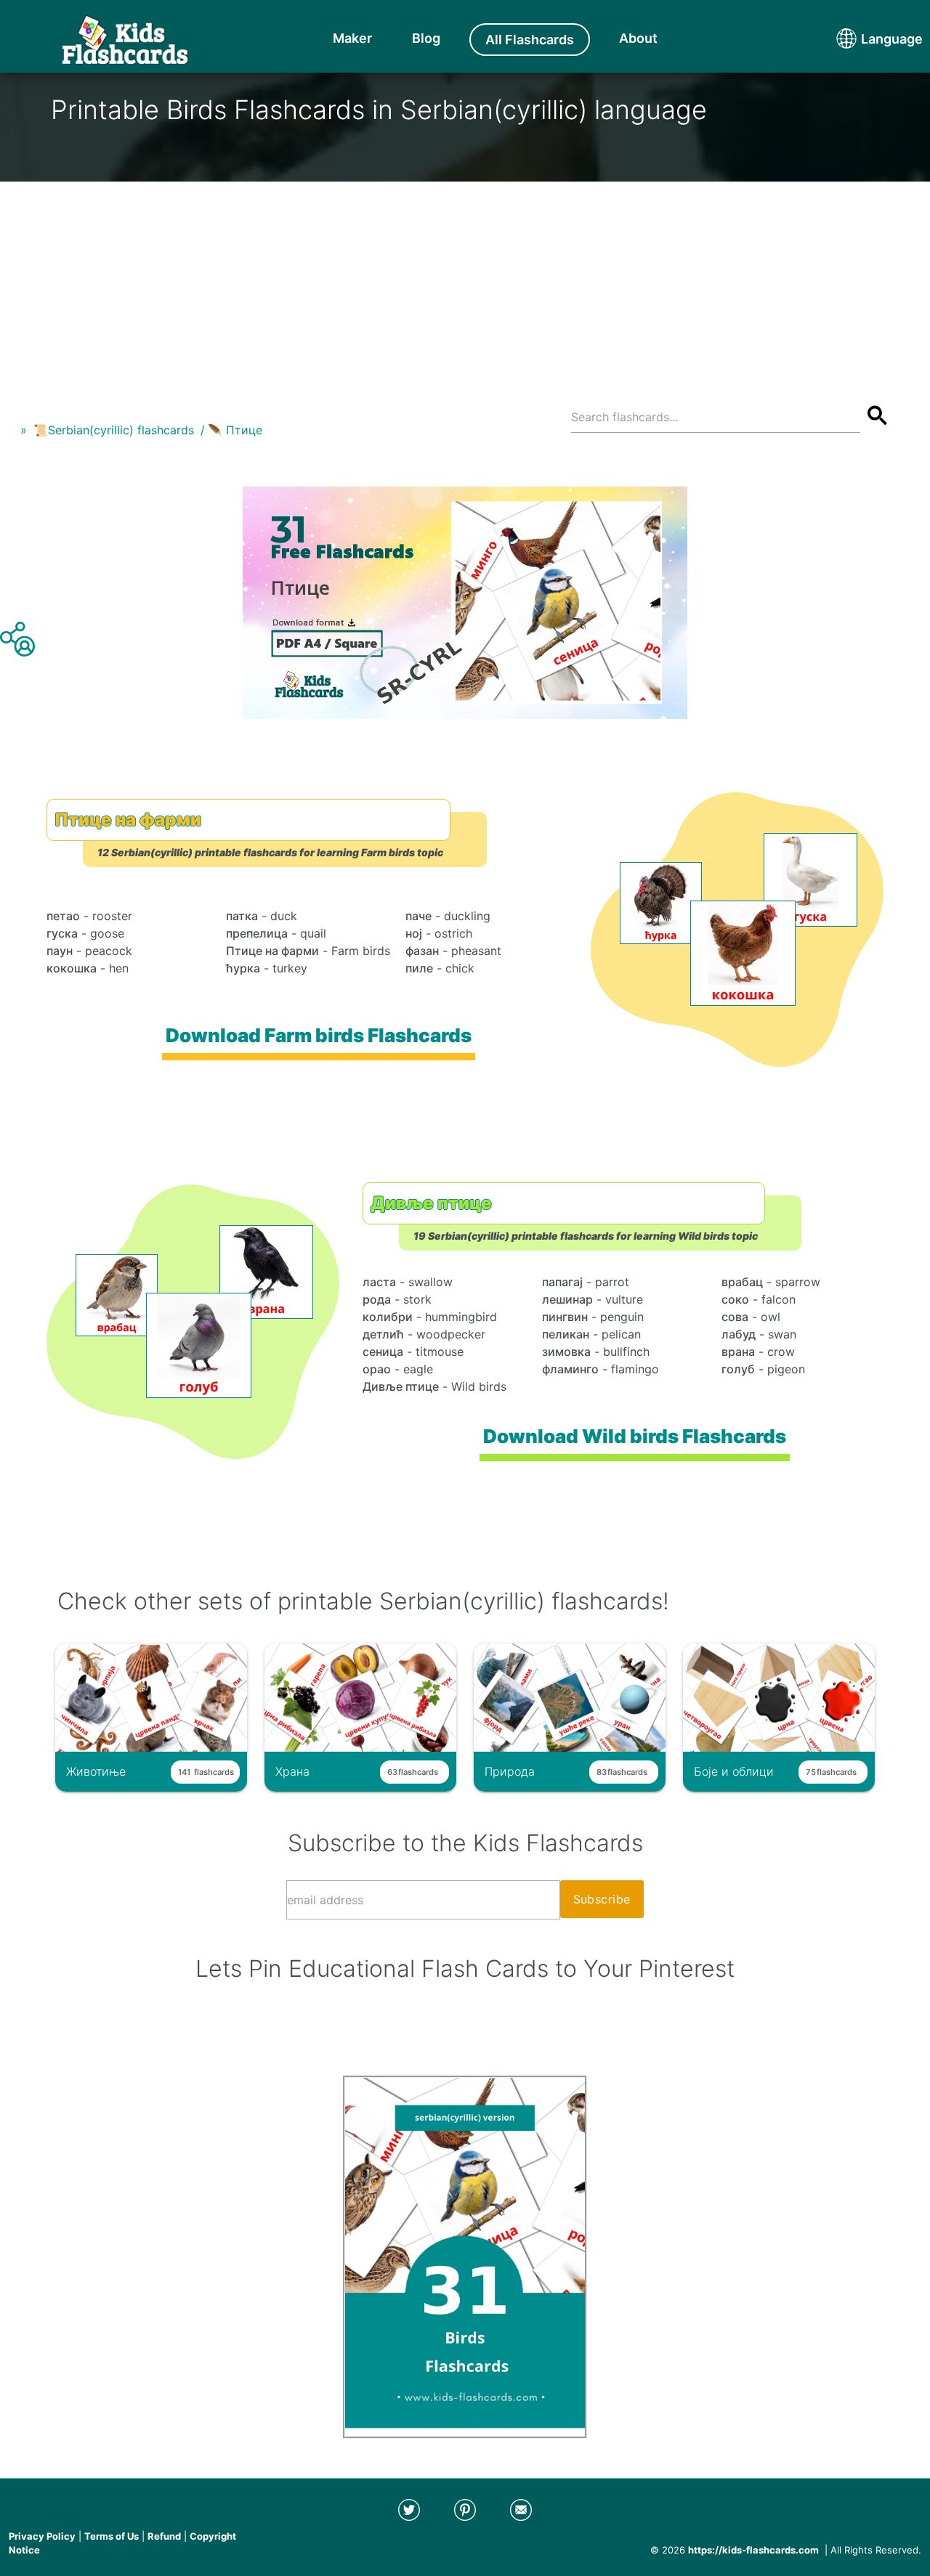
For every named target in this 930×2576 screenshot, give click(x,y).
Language (865, 39)
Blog (426, 38)
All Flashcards (530, 40)
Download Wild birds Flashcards (635, 1436)
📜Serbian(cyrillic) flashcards (114, 430)
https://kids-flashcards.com (753, 2550)
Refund (164, 2536)
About (638, 38)
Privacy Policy (42, 2536)
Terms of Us (112, 2536)
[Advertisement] (465, 283)
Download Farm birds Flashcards (319, 1035)
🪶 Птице (235, 430)
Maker (352, 38)
